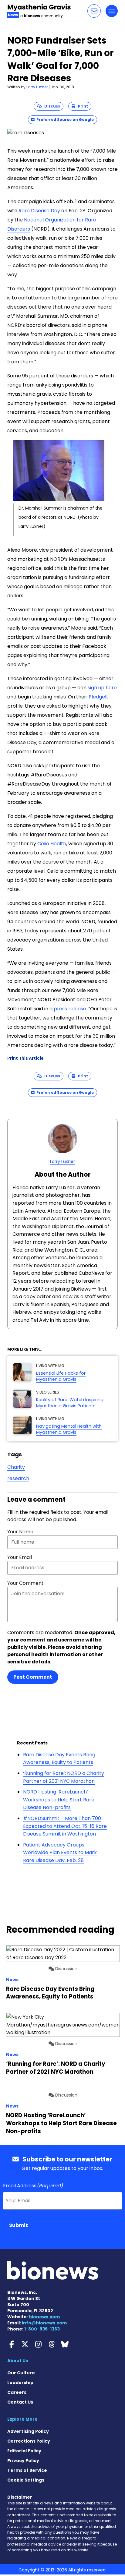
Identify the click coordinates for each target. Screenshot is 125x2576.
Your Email (20, 1557)
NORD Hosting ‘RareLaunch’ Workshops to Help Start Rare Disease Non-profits (59, 1800)
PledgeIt (98, 697)
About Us (18, 2361)
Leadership (20, 2383)
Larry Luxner (37, 87)
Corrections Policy (29, 2441)
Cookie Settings (26, 2480)
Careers (17, 2392)
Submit (19, 2225)
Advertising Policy (28, 2431)
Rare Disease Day (39, 211)
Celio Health (52, 844)
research (18, 1478)
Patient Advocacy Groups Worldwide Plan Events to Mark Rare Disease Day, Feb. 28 (60, 1853)
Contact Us (20, 2402)
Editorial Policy (24, 2451)
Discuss (51, 106)
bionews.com (44, 2317)
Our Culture (21, 2373)
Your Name (20, 1532)
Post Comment (33, 1677)
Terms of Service (27, 2470)
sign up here (102, 688)
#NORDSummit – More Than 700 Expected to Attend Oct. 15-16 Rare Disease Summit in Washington (65, 1826)
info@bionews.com (44, 2323)
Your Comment (25, 1583)
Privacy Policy (23, 2461)
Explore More (22, 2419)
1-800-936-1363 (42, 2329)
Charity (16, 1467)
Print (82, 106)
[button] (94, 11)
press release (70, 1009)
